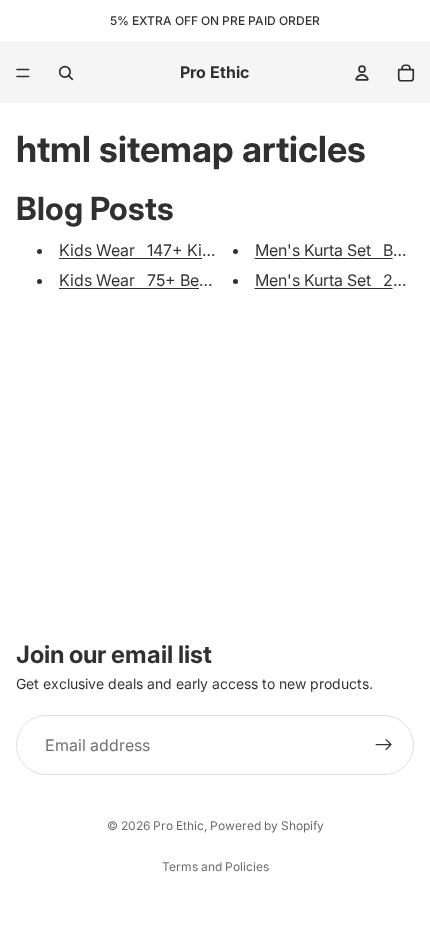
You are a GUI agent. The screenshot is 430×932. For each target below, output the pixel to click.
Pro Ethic (178, 825)
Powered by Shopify (267, 825)
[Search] (66, 73)
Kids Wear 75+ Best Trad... (160, 280)
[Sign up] (384, 745)
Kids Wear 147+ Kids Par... (159, 250)
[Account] (362, 73)
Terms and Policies (215, 866)
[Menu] (23, 73)
